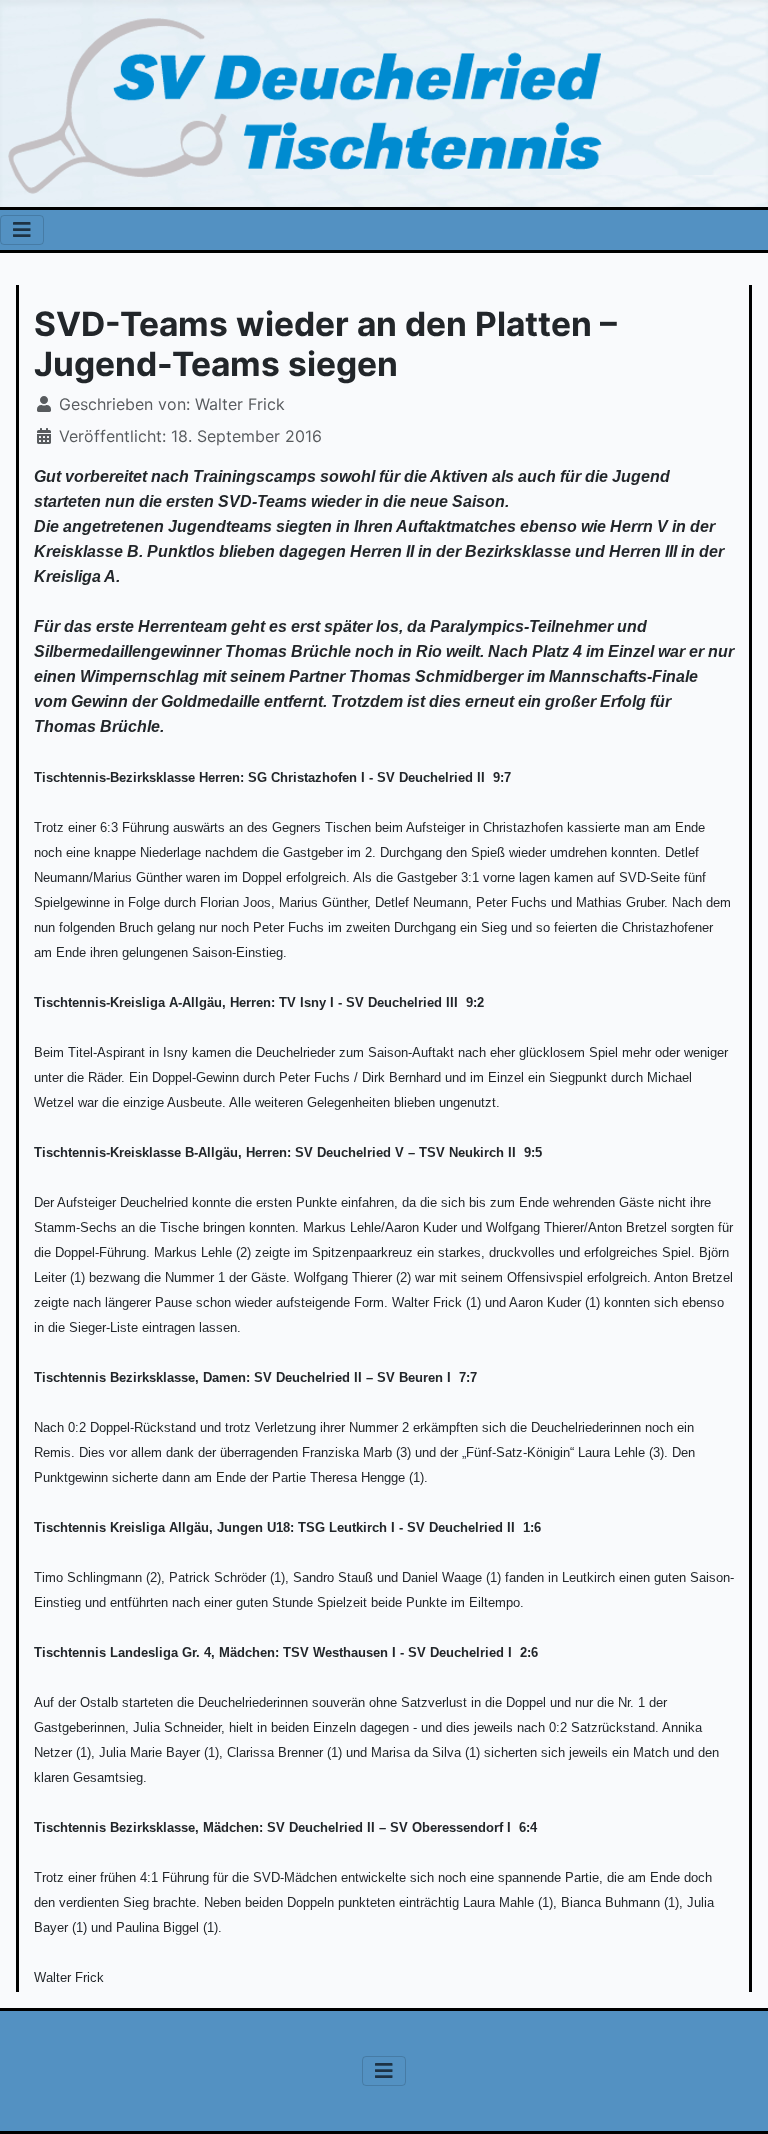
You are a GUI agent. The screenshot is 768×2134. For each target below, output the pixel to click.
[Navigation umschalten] (22, 230)
